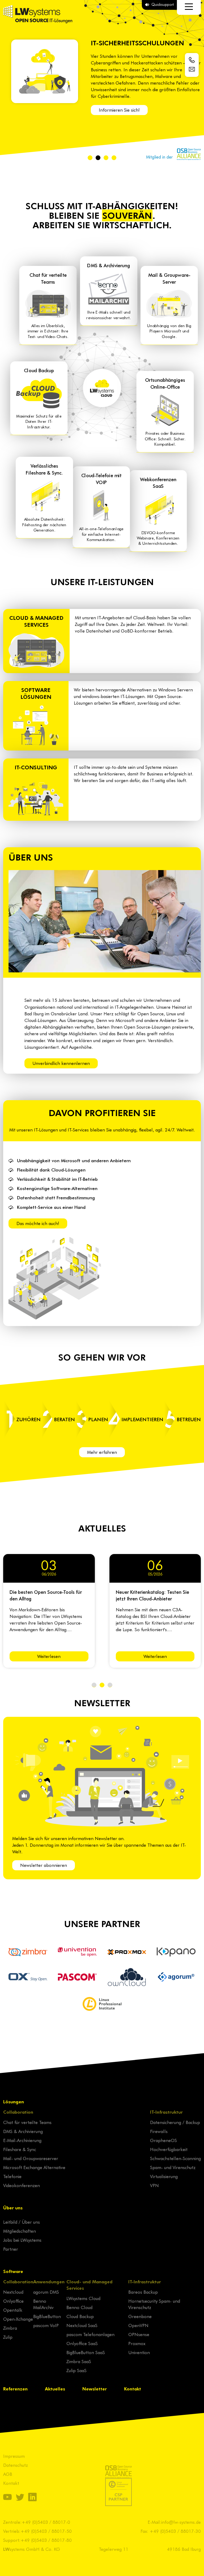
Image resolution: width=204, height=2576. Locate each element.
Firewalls (159, 2131)
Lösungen (14, 2101)
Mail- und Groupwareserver (31, 2158)
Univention (139, 2352)
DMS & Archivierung (23, 2131)
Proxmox (137, 2343)
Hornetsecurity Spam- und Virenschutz (154, 2304)
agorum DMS (46, 2292)
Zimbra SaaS (79, 2361)
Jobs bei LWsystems (22, 2240)
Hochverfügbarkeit (169, 2149)
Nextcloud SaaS (82, 2325)
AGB (8, 2474)
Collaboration (18, 2112)
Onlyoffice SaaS (82, 2343)
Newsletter (95, 2389)
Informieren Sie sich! (119, 110)
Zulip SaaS (76, 2370)
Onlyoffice (13, 2301)
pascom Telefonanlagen (90, 2334)
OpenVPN (138, 2325)
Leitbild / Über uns (22, 2222)
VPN (154, 2185)
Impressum (14, 2456)
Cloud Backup (80, 2316)
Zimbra (10, 2328)
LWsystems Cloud (83, 2298)
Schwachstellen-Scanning (175, 2158)
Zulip (8, 2337)
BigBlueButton (47, 2316)
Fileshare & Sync (20, 2149)
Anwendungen (49, 2281)
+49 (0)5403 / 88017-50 (46, 2531)
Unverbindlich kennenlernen (61, 1063)
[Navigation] (189, 7)
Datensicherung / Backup (175, 2122)
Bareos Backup (143, 2292)
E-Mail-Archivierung (22, 2140)
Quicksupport (163, 4)
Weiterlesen (49, 1656)
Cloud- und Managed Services (90, 2285)
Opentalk (13, 2310)
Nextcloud (13, 2292)
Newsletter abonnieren (44, 1865)
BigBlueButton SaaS (86, 2352)
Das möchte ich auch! (38, 1223)
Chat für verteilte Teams (27, 2122)
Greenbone (140, 2316)
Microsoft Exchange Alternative (34, 2167)
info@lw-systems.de (181, 2522)
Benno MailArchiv (43, 2304)
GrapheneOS (163, 2140)
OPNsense (139, 2334)
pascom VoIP (46, 2325)
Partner (11, 2249)
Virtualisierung (164, 2176)
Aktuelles (55, 2389)
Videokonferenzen (22, 2185)
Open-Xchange (18, 2319)
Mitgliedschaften (20, 2231)
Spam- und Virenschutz (173, 2167)
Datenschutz (16, 2465)
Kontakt (133, 2389)
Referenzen (15, 2389)
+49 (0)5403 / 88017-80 (46, 2540)
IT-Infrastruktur (166, 2112)
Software (13, 2271)
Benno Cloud (79, 2307)
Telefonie (12, 2176)
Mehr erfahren (102, 1452)
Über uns (13, 2208)
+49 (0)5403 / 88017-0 (46, 2522)
